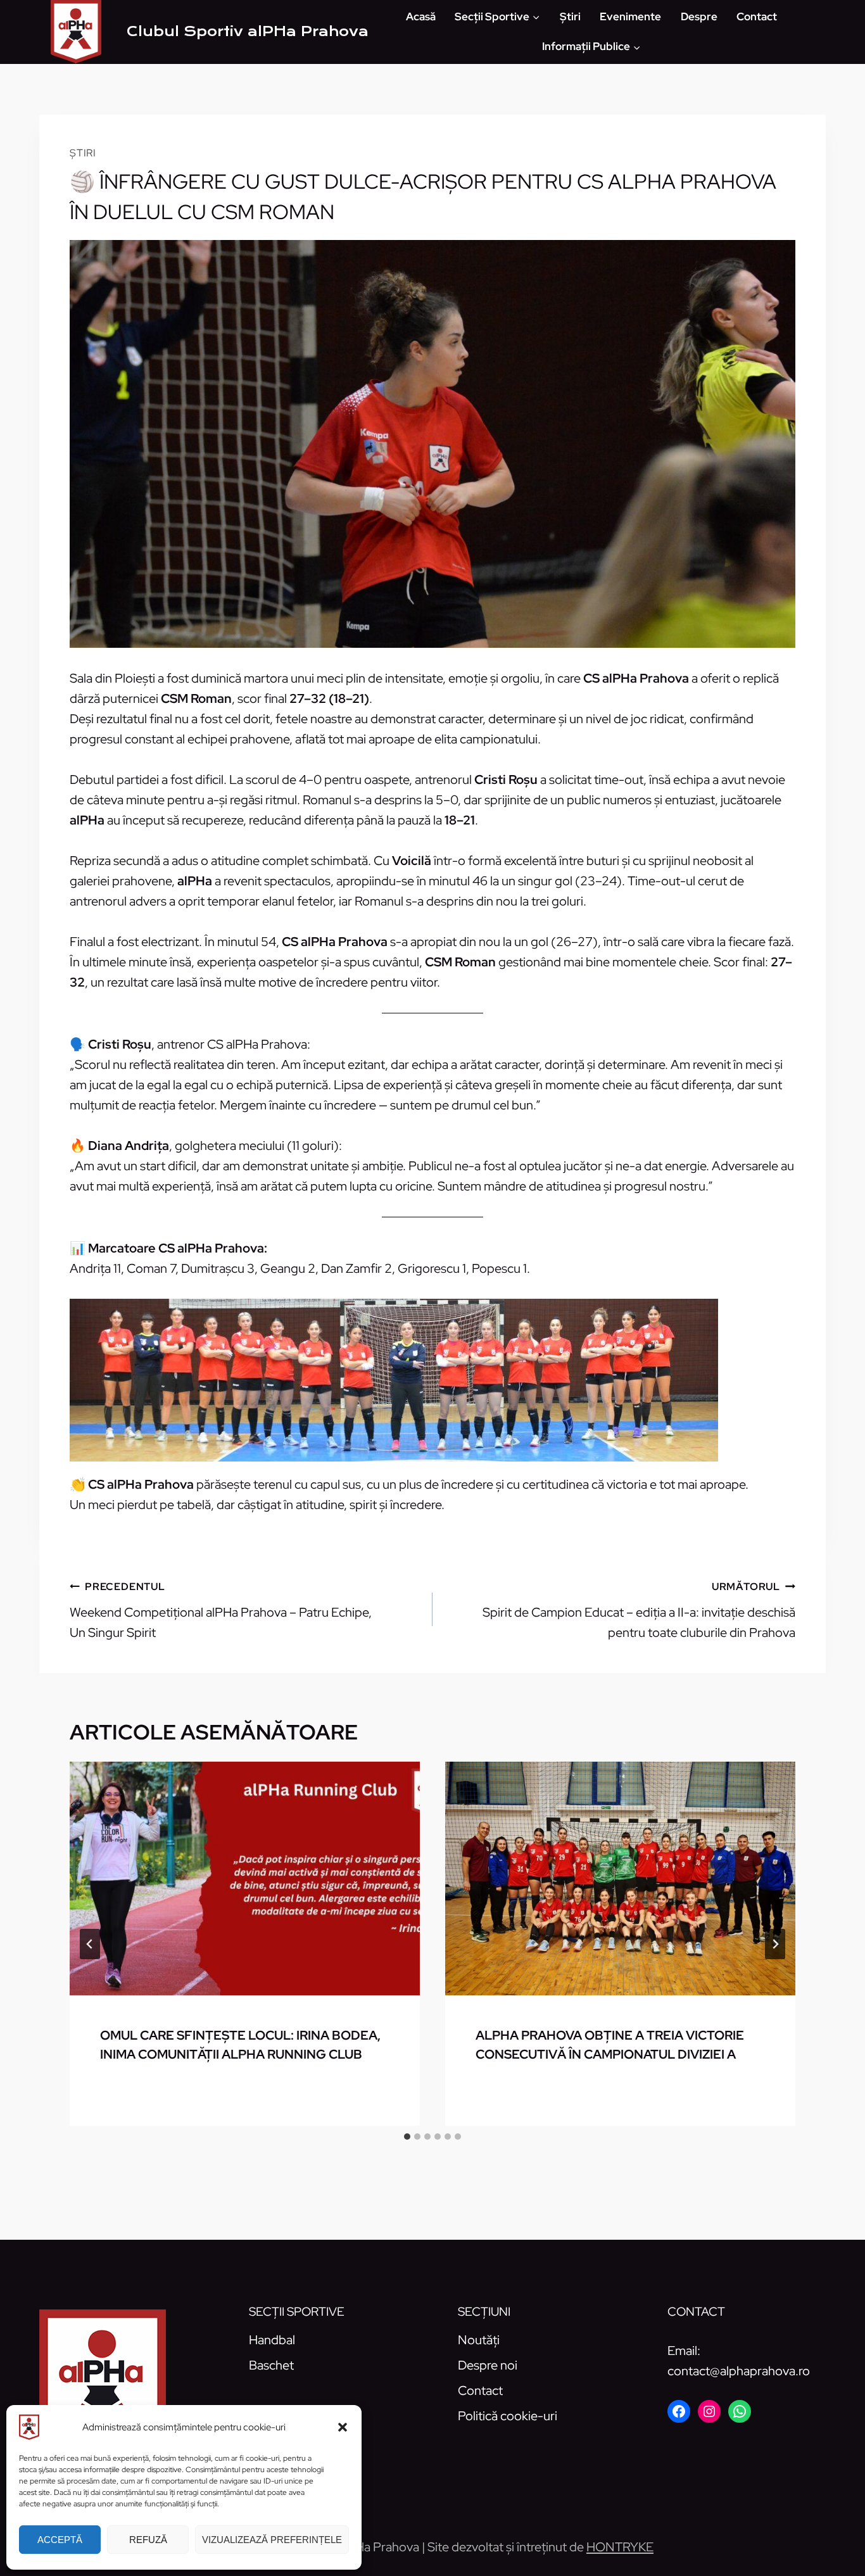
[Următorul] (775, 1944)
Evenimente (630, 16)
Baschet (271, 2365)
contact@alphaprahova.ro (739, 2371)
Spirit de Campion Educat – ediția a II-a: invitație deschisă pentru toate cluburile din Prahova (639, 1610)
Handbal (272, 2340)
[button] (343, 2427)
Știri (570, 16)
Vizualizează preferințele (272, 2540)
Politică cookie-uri (508, 2416)
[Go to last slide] (90, 1944)
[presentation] (245, 1878)
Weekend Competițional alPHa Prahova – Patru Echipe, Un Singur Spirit (221, 1610)
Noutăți (479, 2340)
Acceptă (60, 2540)
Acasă (421, 16)
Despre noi (488, 2365)
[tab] (407, 2137)
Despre (699, 16)
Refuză (148, 2540)
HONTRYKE (620, 2547)
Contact (757, 16)
